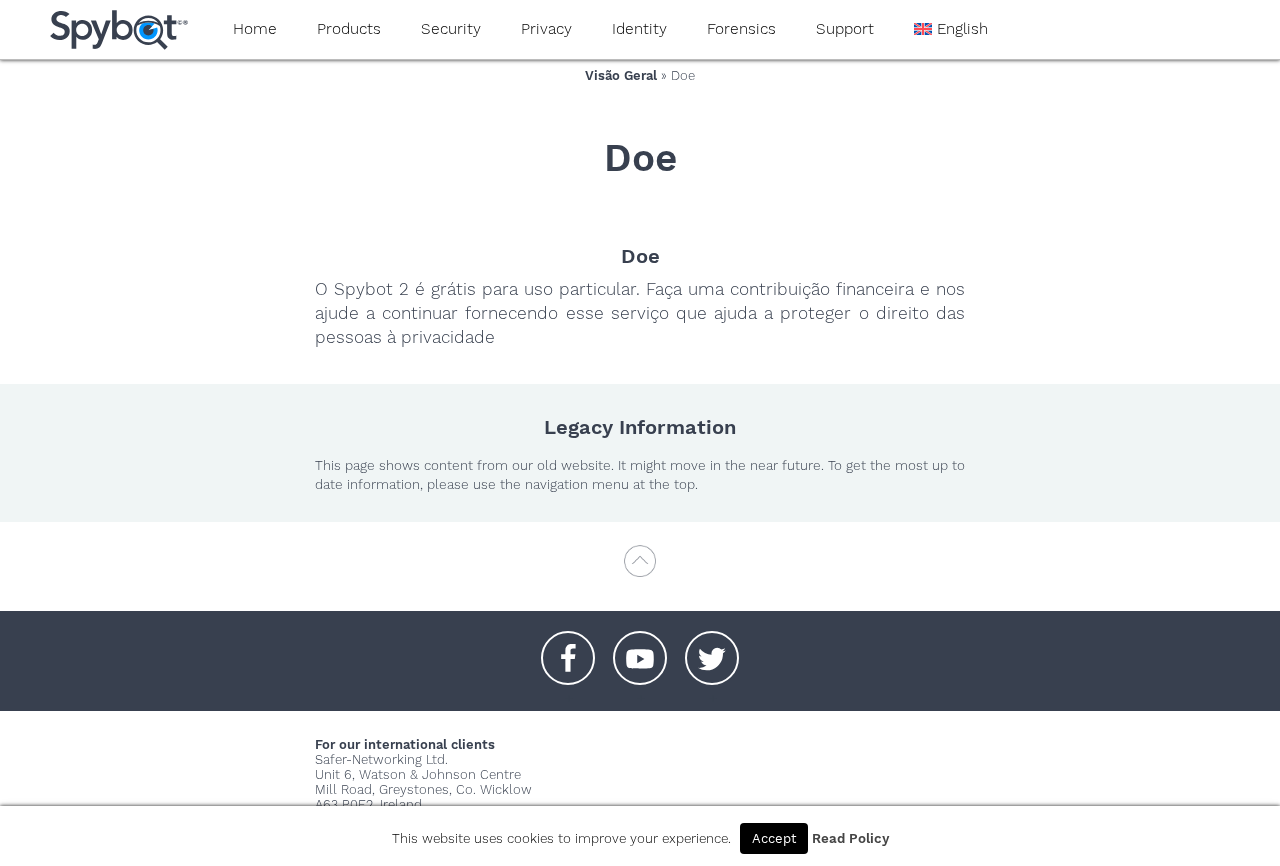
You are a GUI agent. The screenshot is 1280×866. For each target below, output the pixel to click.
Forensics (741, 29)
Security (451, 29)
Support (845, 29)
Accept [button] (774, 838)
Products (349, 29)
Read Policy (850, 838)
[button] (568, 648)
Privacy (546, 29)
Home (255, 29)
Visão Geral (621, 75)
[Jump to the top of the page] (640, 570)
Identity (639, 29)
